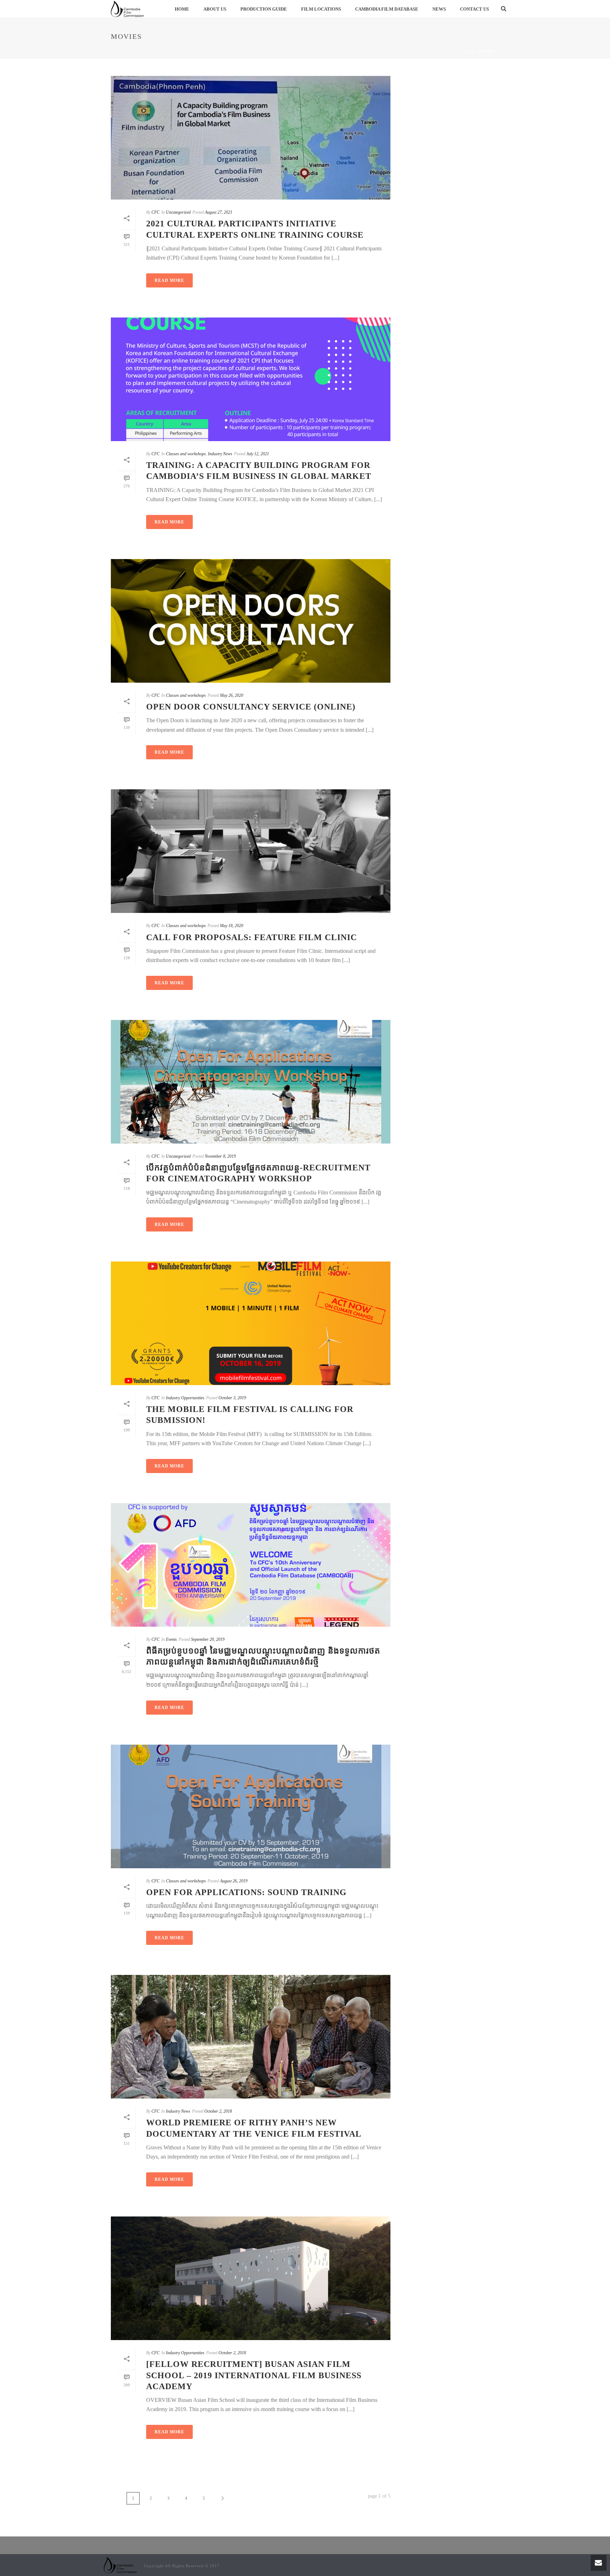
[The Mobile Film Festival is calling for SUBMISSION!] (251, 1323)
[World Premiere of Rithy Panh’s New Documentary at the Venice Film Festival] (251, 2037)
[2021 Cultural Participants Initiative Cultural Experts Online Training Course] (251, 138)
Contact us (474, 9)
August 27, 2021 (219, 212)
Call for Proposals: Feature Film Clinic (252, 937)
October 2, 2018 (218, 2111)
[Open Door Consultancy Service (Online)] (251, 621)
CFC (156, 212)
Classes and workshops (186, 454)
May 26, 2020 (232, 695)
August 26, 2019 (234, 1881)
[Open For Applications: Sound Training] (251, 1806)
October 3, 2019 (232, 1398)
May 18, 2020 (232, 926)
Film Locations (321, 9)
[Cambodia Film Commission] (120, 2565)
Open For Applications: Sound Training (246, 1892)
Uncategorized (178, 212)
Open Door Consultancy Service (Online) (251, 707)
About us (215, 9)
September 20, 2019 (208, 1639)
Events (171, 1639)
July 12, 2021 (258, 454)
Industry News (220, 454)
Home (182, 9)
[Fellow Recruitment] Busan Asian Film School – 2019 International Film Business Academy (254, 2375)
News (439, 9)
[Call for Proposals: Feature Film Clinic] (251, 851)
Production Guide (264, 9)
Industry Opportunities (185, 1398)
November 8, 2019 (220, 1156)
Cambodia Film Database (387, 9)
